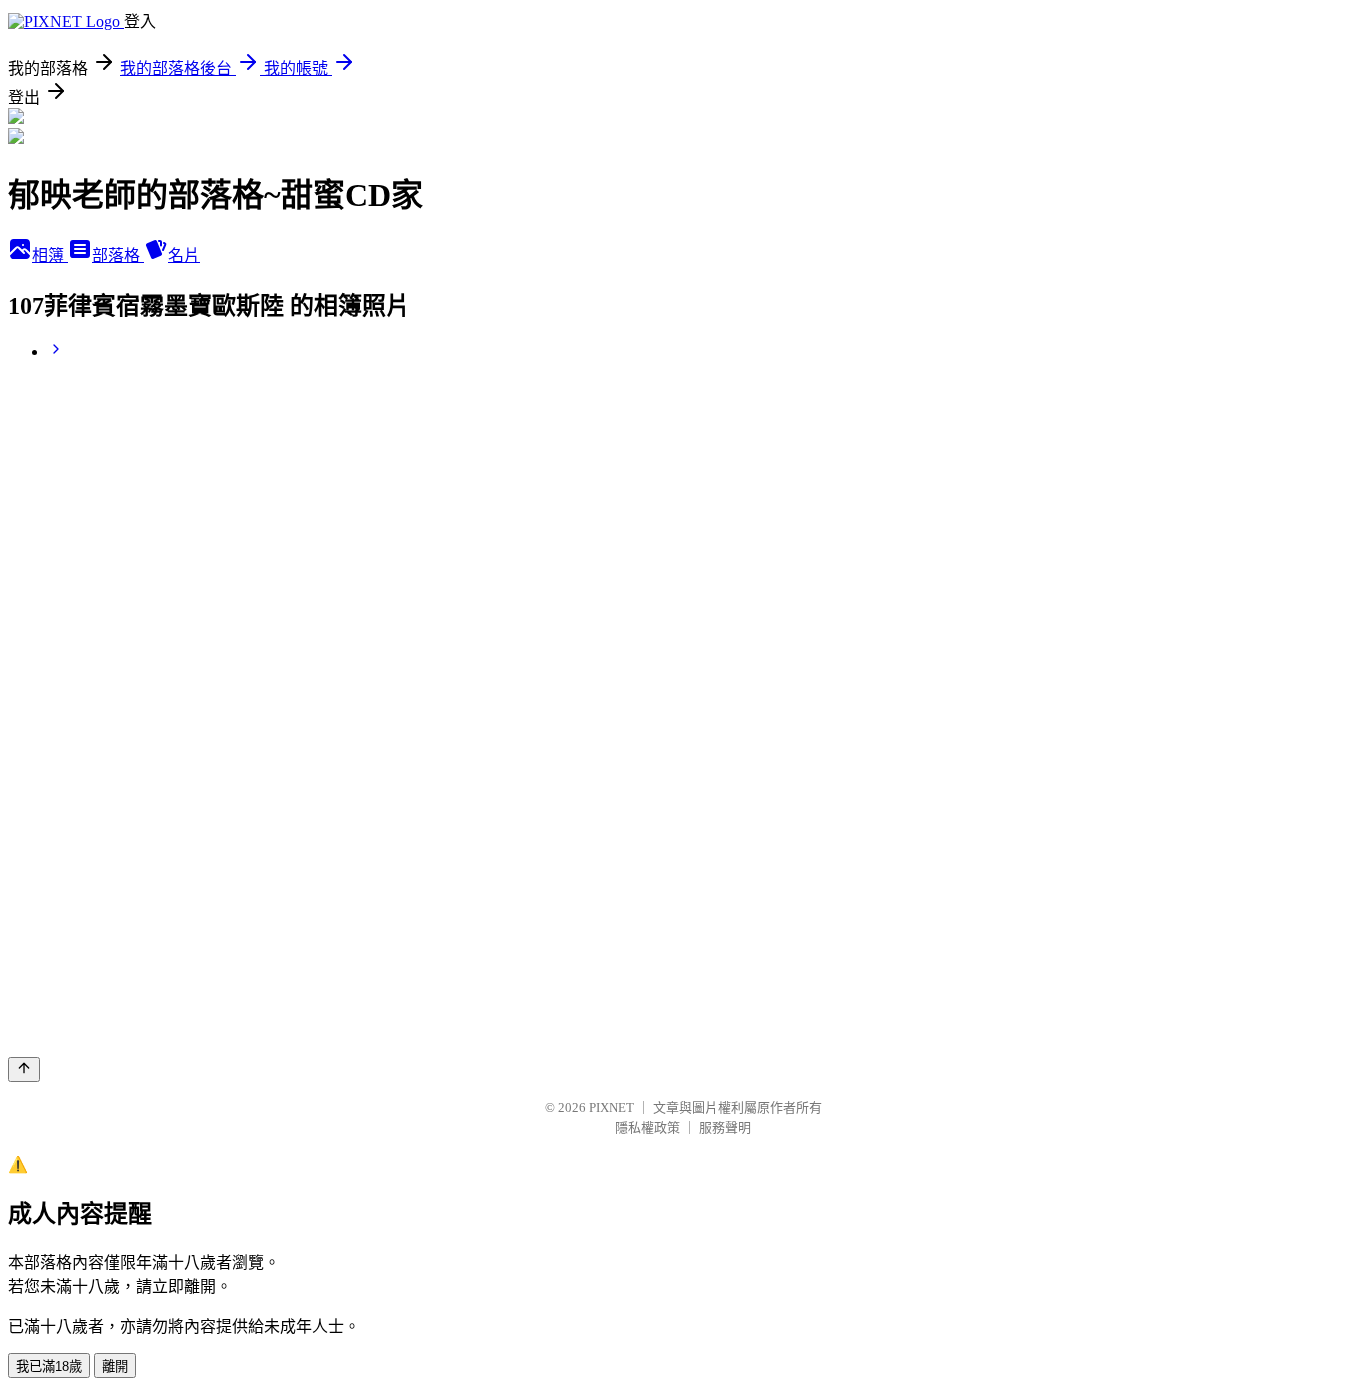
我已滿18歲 (49, 1366)
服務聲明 (725, 1127)
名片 (184, 255)
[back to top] (24, 1069)
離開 (115, 1366)
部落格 (118, 255)
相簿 (50, 255)
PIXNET (611, 1107)
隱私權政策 (647, 1127)
